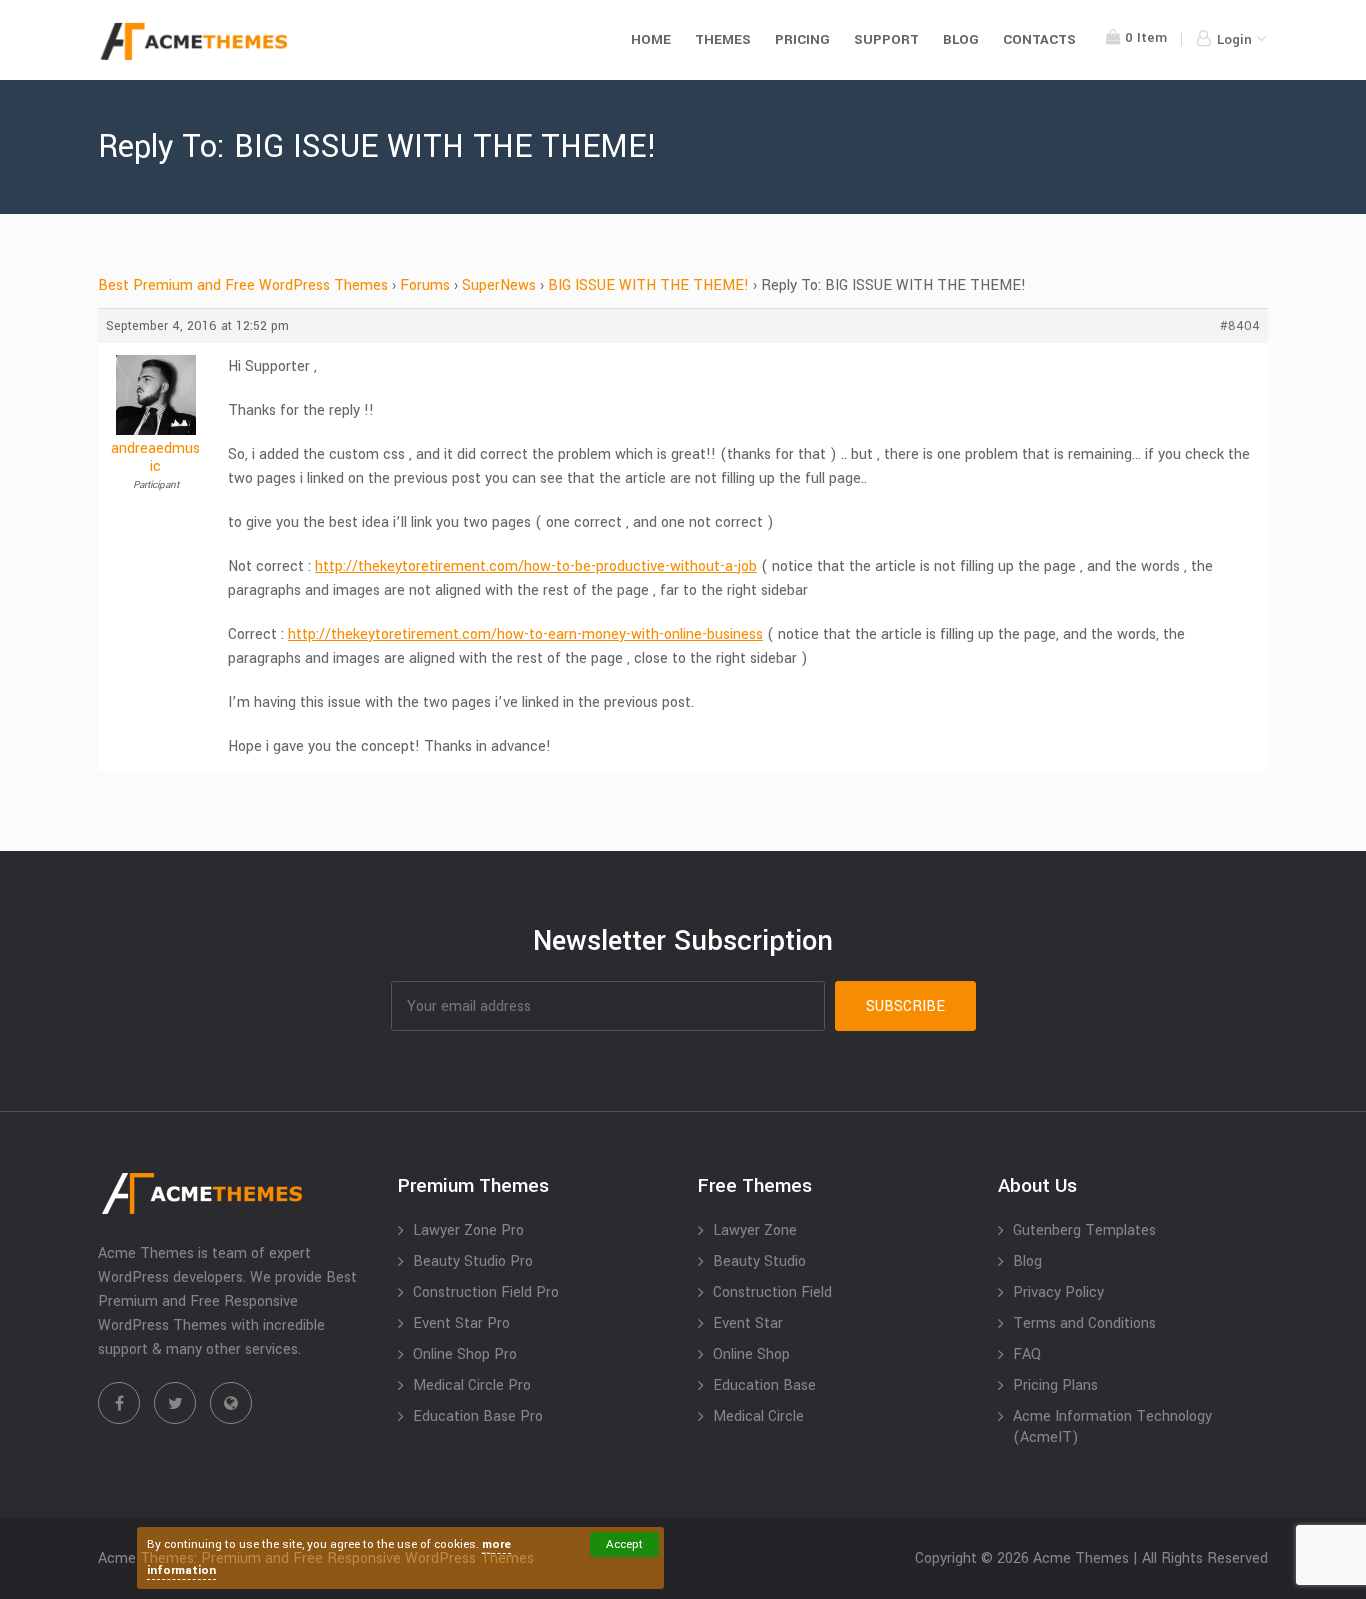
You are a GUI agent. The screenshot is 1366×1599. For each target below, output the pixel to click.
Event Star (748, 1323)
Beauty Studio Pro (473, 1261)
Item (1146, 37)
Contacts (1039, 39)
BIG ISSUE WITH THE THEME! (648, 285)
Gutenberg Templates (1084, 1230)
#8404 (1240, 326)
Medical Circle (758, 1416)
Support (886, 39)
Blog (961, 39)
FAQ (1027, 1354)
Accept (624, 1544)
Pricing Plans (1055, 1385)
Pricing (802, 39)
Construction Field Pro (486, 1292)
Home (651, 39)
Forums (425, 285)
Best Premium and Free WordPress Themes (243, 285)
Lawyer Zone (755, 1230)
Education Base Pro (478, 1416)
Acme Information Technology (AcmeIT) (1112, 1427)
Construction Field (772, 1292)
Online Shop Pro (465, 1354)
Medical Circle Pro (472, 1385)
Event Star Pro (461, 1323)
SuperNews (499, 285)
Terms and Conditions (1084, 1323)
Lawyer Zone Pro (468, 1230)
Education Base (764, 1385)
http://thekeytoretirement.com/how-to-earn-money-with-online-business (525, 634)
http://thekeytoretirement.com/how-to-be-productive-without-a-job (536, 566)
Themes (723, 39)
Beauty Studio (759, 1261)
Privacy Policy (1058, 1292)
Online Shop (751, 1354)
